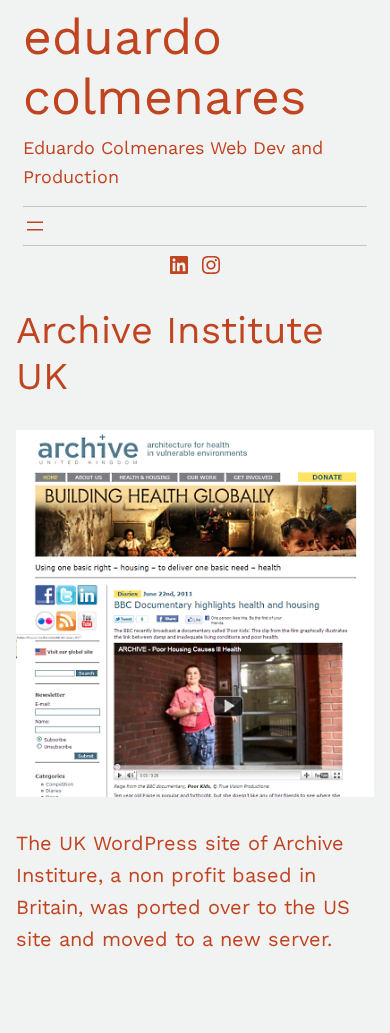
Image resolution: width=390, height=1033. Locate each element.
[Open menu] (35, 226)
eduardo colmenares (164, 66)
